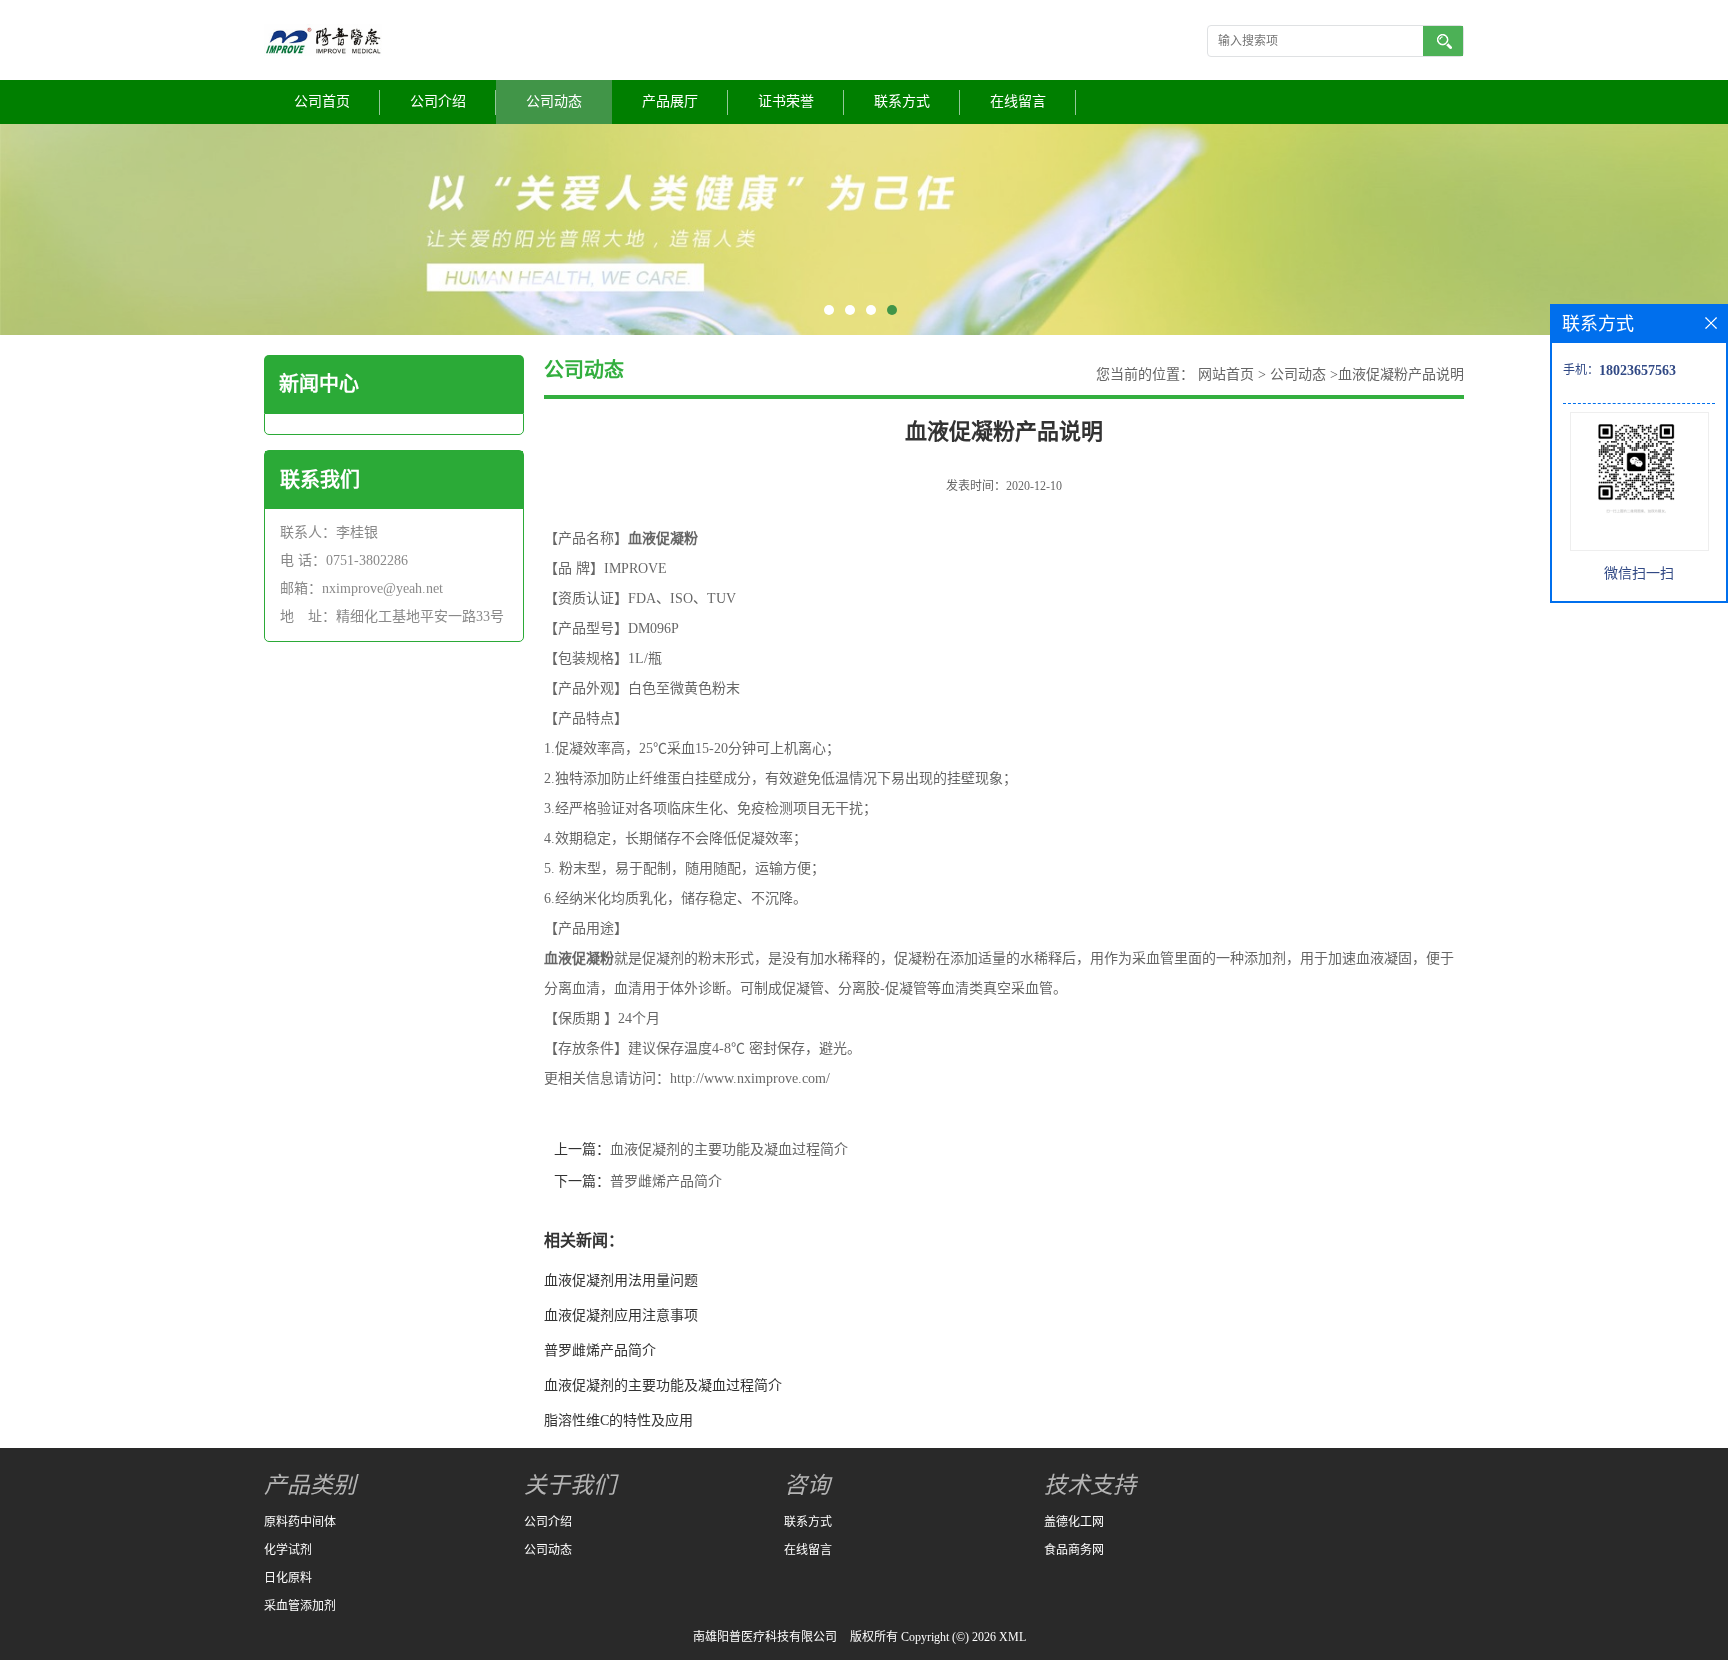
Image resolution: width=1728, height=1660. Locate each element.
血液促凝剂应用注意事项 (621, 1315)
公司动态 (554, 101)
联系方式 (902, 101)
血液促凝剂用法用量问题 (621, 1280)
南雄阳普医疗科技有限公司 (765, 1637)
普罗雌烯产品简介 (666, 1181)
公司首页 (322, 101)
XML (1012, 1637)
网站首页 (1226, 374)
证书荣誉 (786, 101)
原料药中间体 (300, 1522)
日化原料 (288, 1578)
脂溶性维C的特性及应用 (618, 1420)
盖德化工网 (1074, 1522)
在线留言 (1018, 101)
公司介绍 (438, 101)
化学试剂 (288, 1550)
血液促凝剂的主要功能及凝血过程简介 (729, 1149)
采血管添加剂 (300, 1606)
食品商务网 (1074, 1550)
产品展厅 (670, 101)
